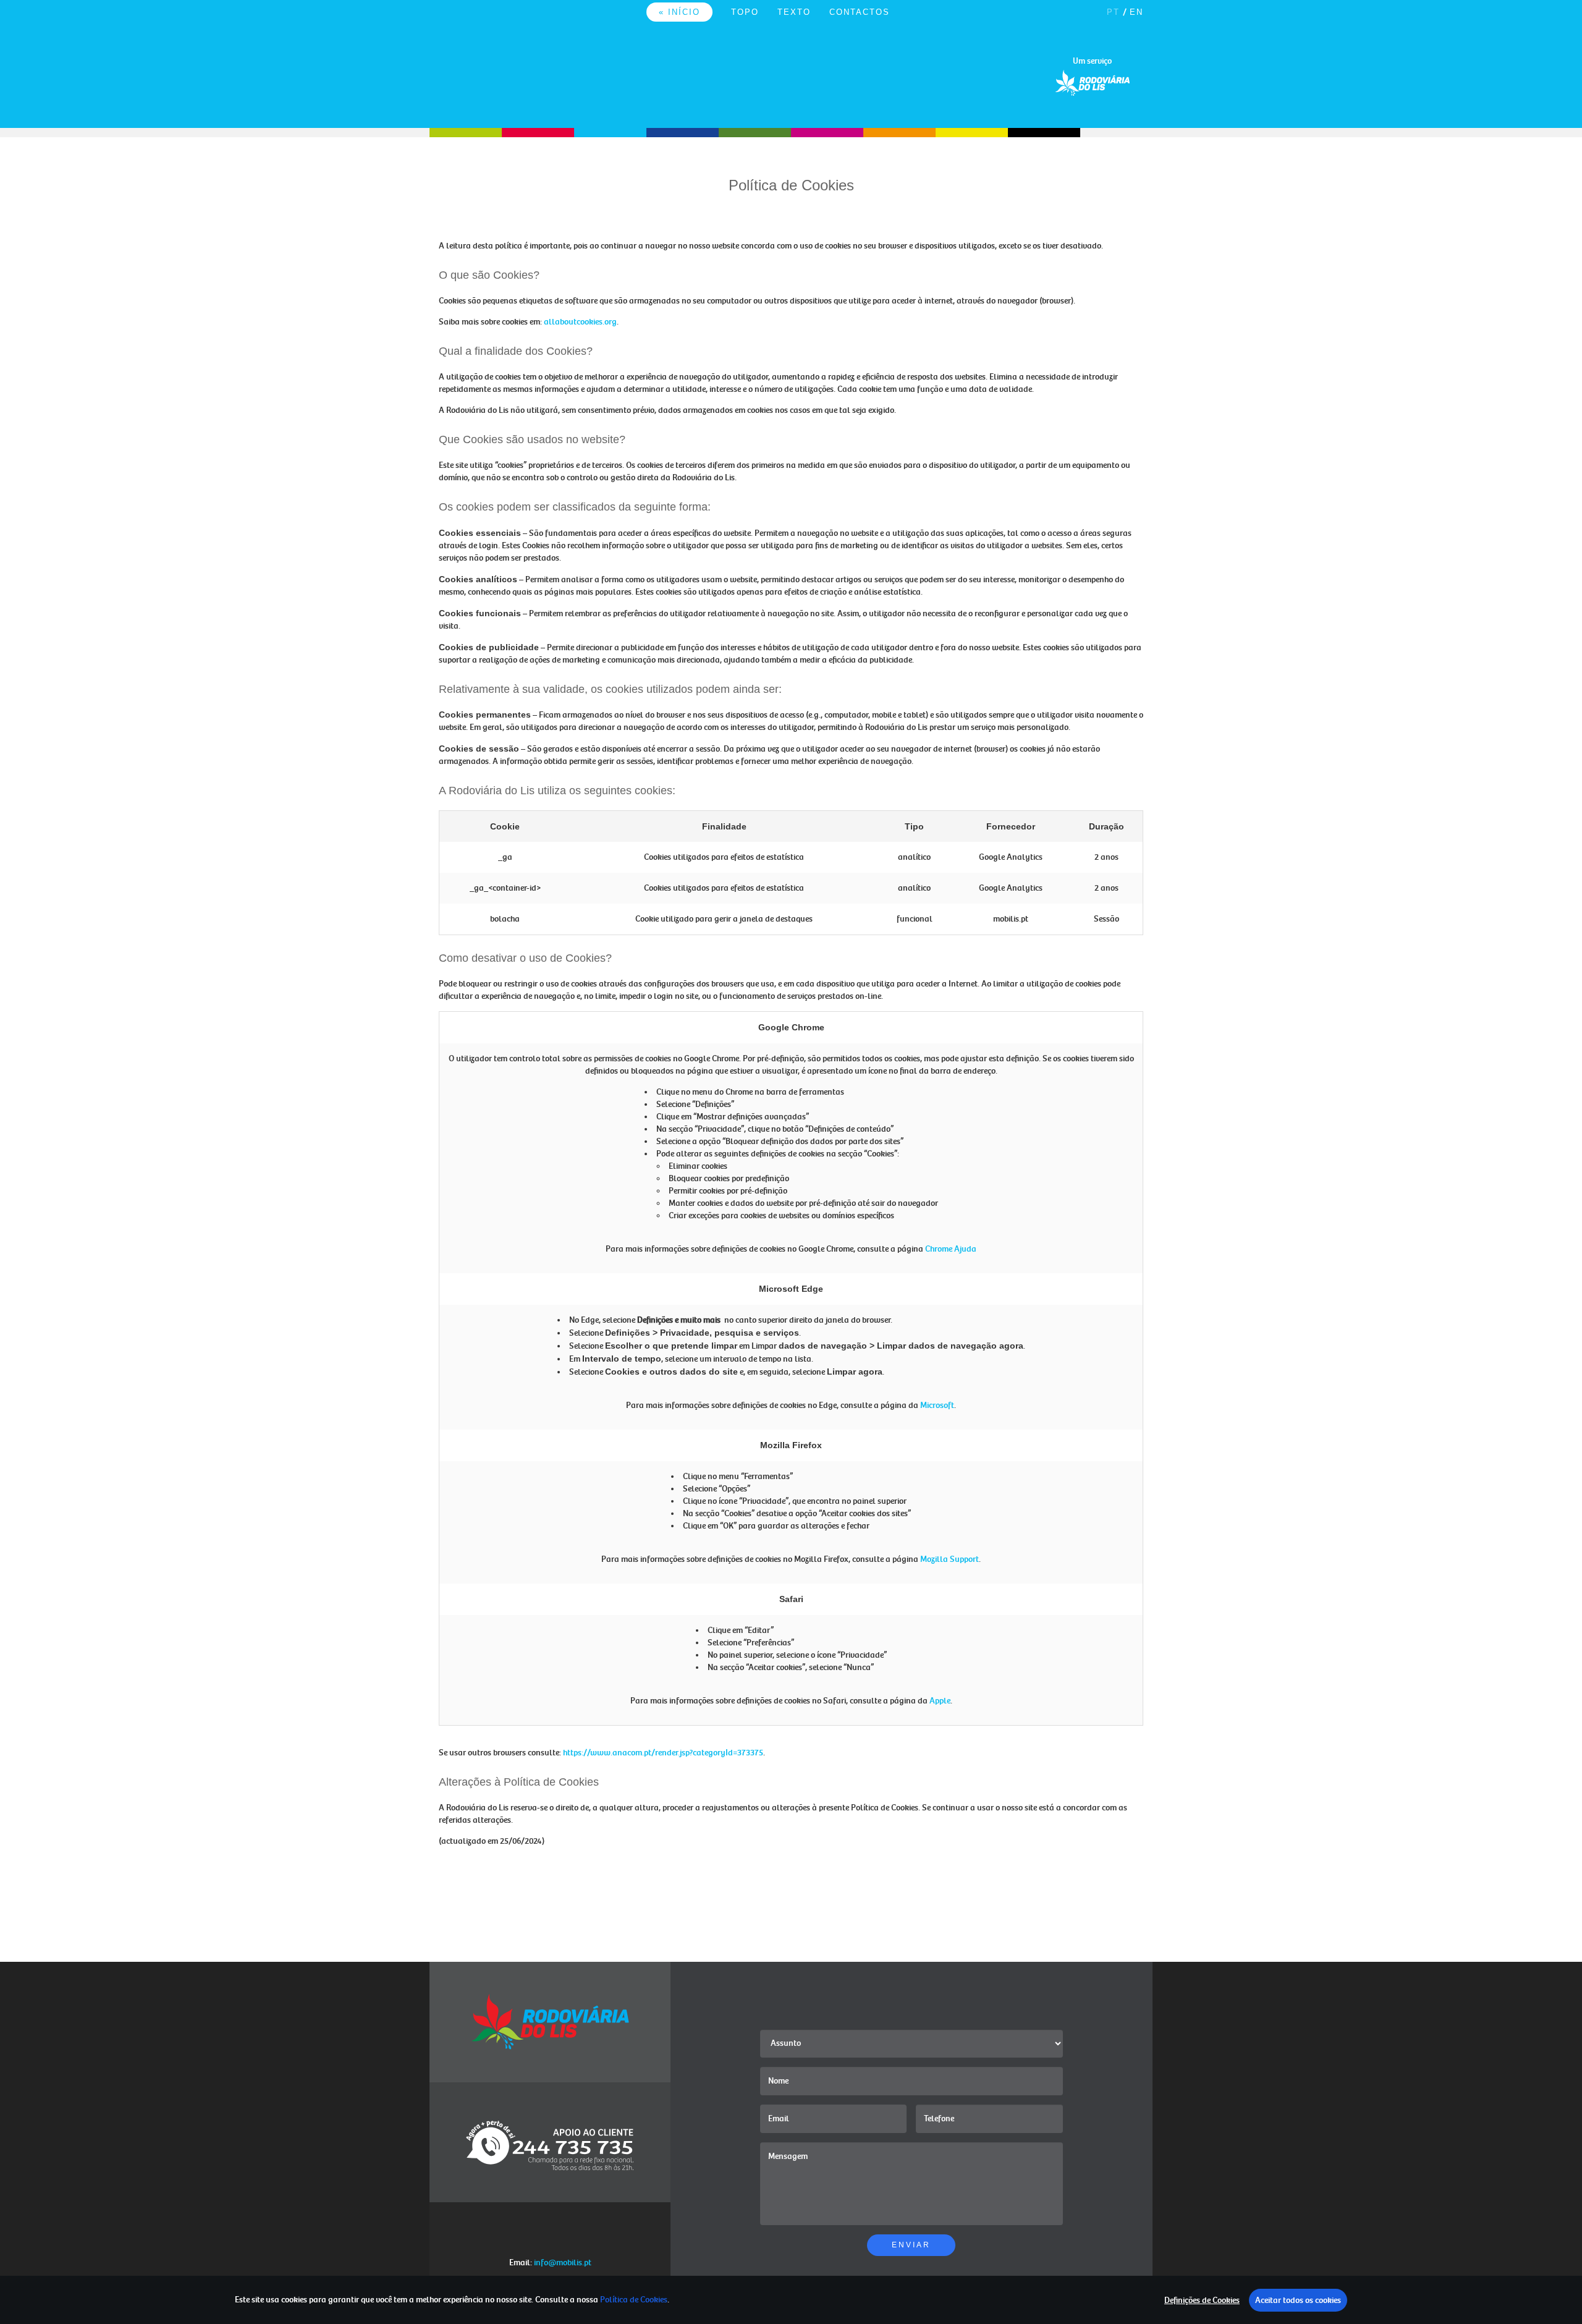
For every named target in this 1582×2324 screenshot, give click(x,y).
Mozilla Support (950, 1559)
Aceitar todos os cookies (1298, 2300)
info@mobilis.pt (563, 2263)
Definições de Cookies (1202, 2300)
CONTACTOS (860, 12)
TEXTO (794, 12)
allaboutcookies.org (580, 322)
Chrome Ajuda (951, 1249)
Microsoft (937, 1405)
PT (1113, 12)
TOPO (745, 12)
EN (1136, 12)
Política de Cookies (634, 2300)
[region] (791, 2300)
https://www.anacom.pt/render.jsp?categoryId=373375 (663, 1753)
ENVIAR (911, 2245)
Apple (940, 1701)
